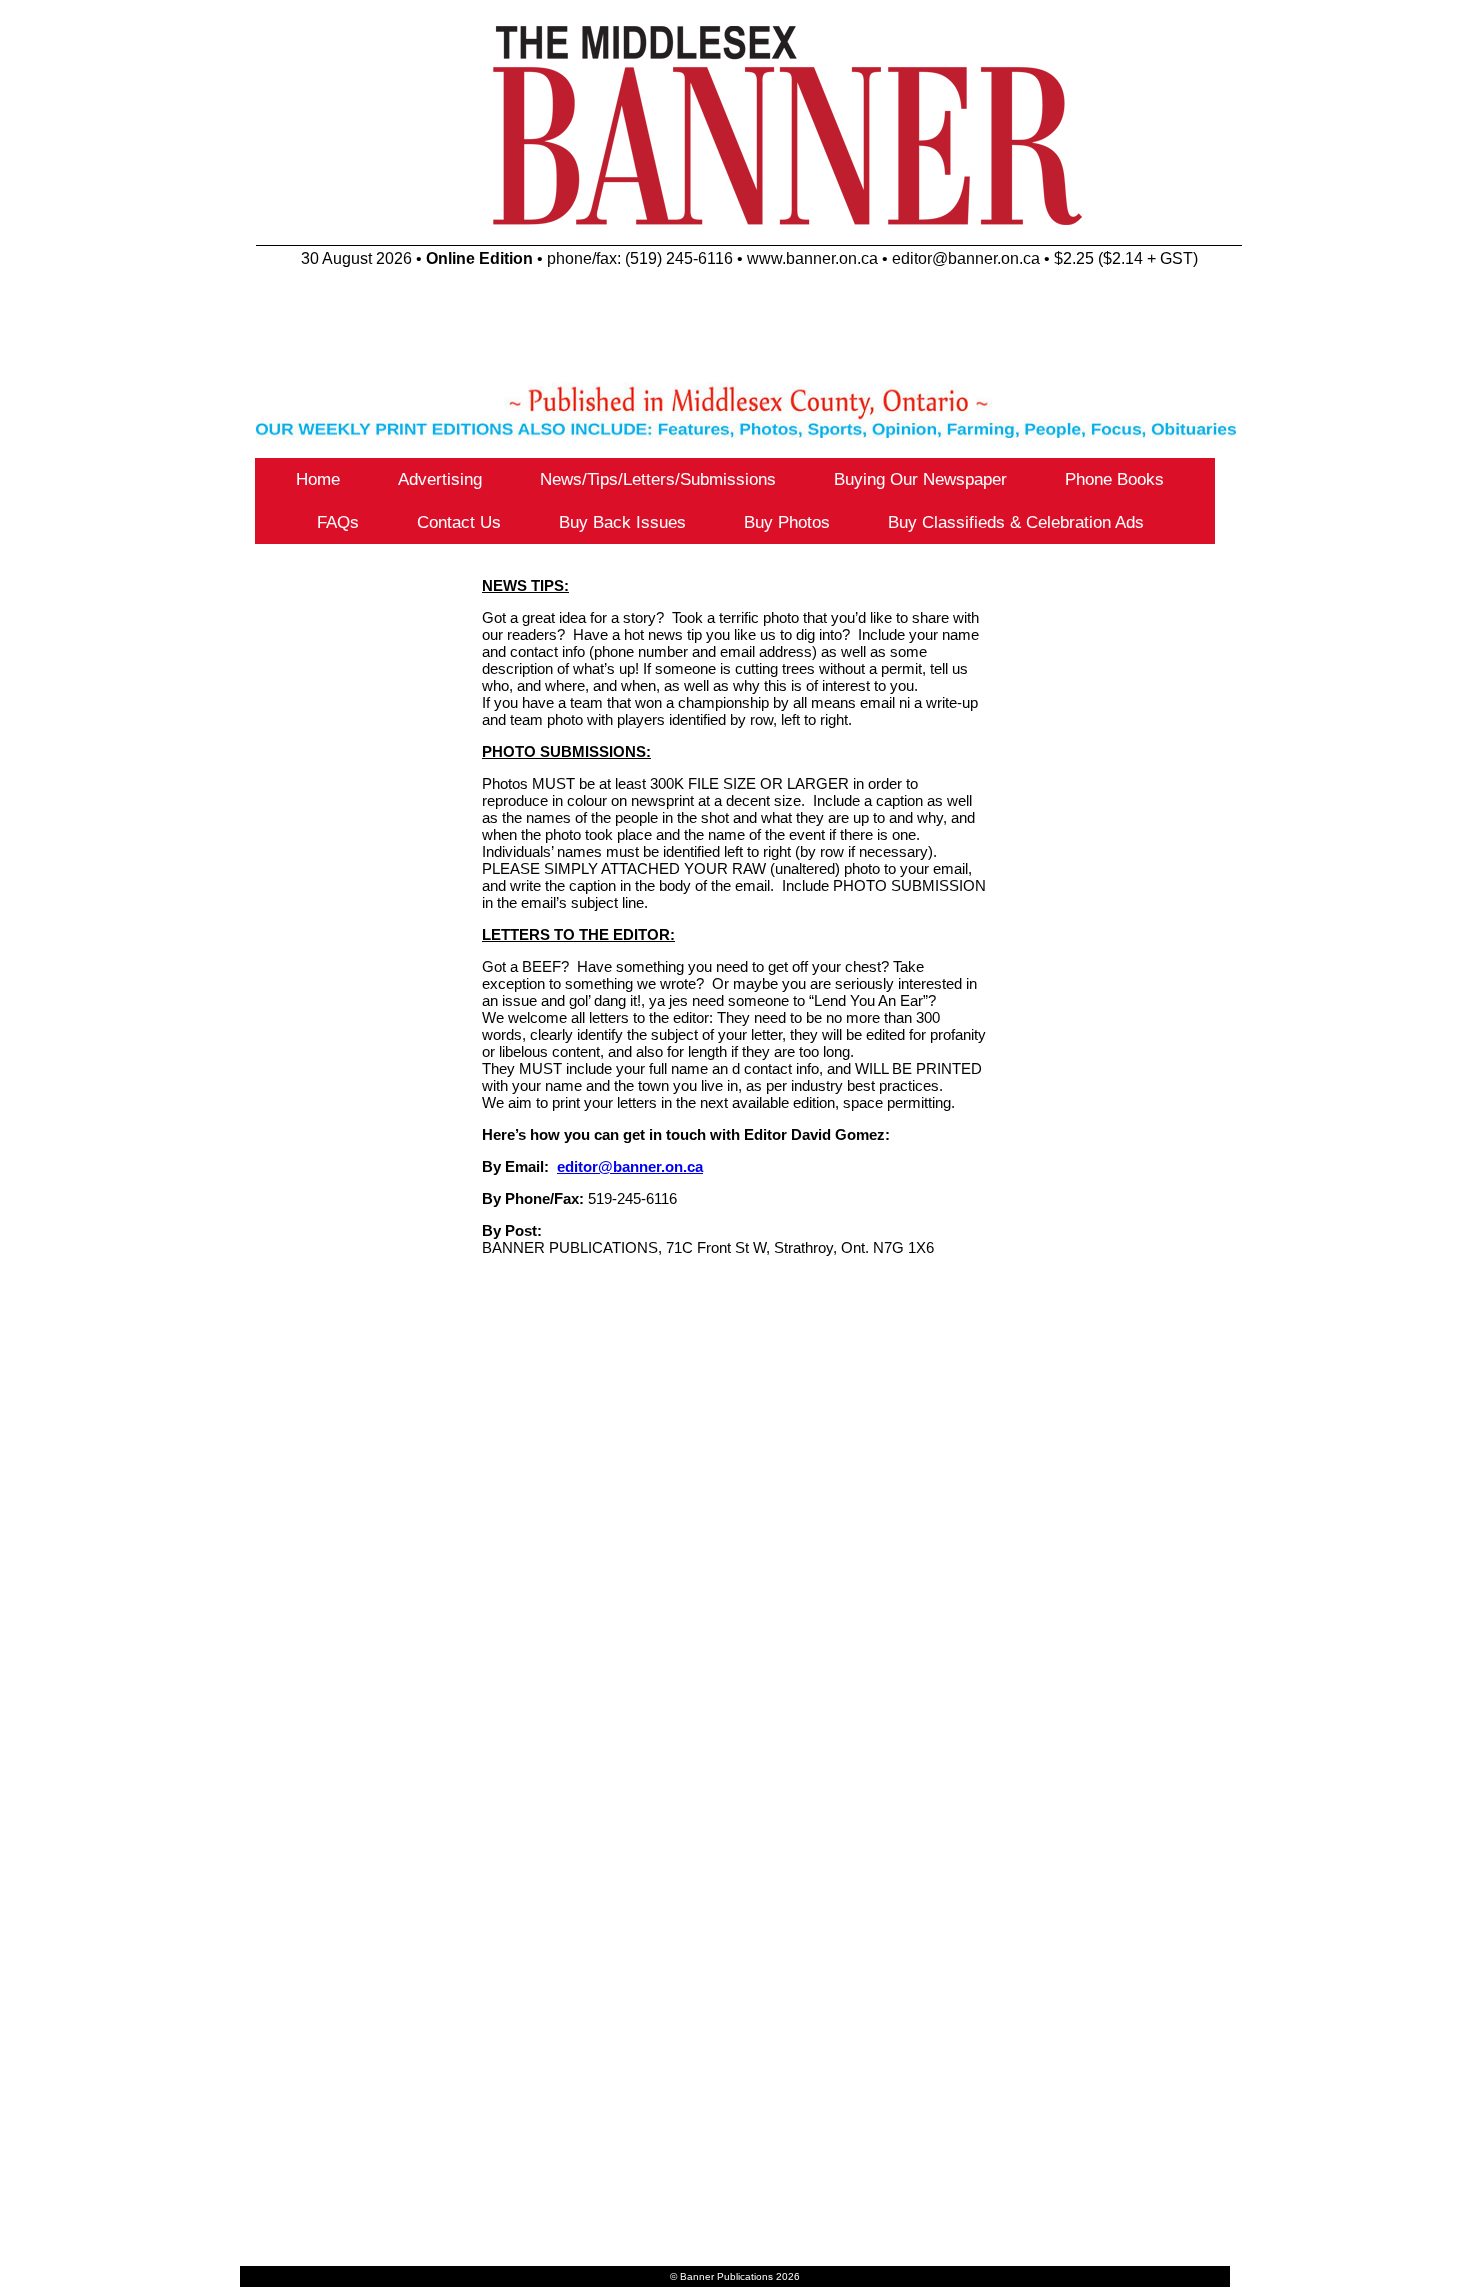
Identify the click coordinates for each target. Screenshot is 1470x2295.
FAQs (338, 522)
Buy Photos (787, 522)
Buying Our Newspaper (920, 479)
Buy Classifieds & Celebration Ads (1016, 522)
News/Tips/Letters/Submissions (658, 479)
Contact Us (459, 522)
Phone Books (1114, 479)
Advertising (440, 479)
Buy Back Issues (622, 522)
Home (318, 479)
